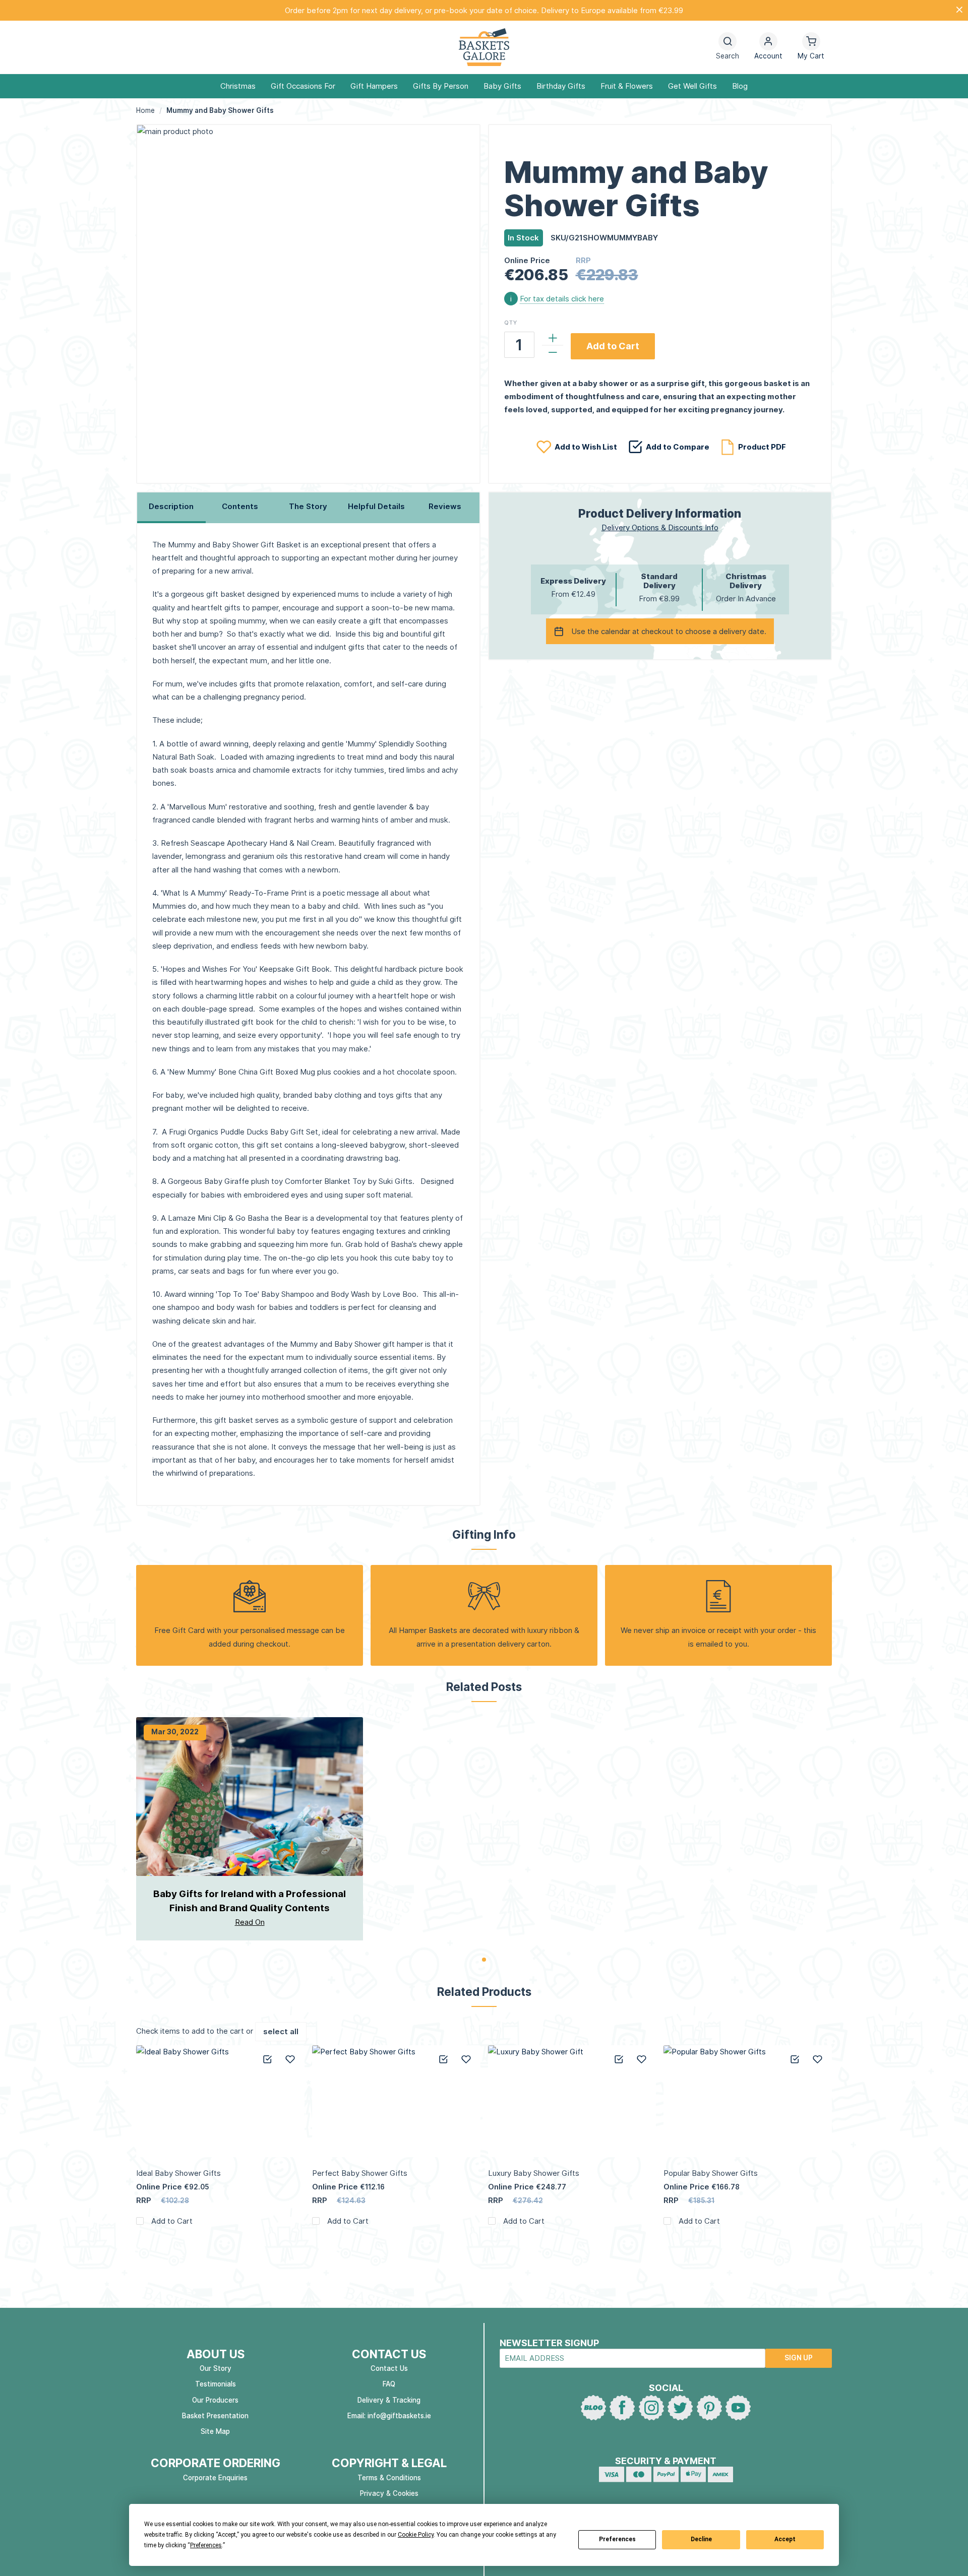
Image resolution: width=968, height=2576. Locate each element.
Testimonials (216, 2384)
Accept (785, 2539)
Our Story (216, 2368)
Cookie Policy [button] (416, 2535)
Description (171, 506)
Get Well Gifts (692, 86)
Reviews (445, 506)
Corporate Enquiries (215, 2478)
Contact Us (389, 2368)
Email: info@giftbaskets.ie (389, 2416)
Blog (740, 86)
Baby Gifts (502, 86)
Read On (250, 1922)
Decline (701, 2539)
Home (145, 110)
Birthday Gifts (561, 86)
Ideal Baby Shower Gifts (178, 2173)
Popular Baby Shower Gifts (711, 2173)
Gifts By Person (441, 86)
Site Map (215, 2431)
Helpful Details (376, 506)
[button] (768, 48)
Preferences (617, 2539)
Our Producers (215, 2400)
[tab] (171, 508)
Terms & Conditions (389, 2478)
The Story (308, 506)
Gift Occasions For (303, 86)
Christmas (238, 86)
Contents (240, 506)
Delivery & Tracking (389, 2400)
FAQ (389, 2384)
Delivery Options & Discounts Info (660, 527)
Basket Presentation (215, 2416)
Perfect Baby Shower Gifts (360, 2173)
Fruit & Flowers (627, 86)
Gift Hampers (374, 86)
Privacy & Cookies (389, 2493)
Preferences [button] (206, 2545)
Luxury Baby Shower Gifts (534, 2173)
